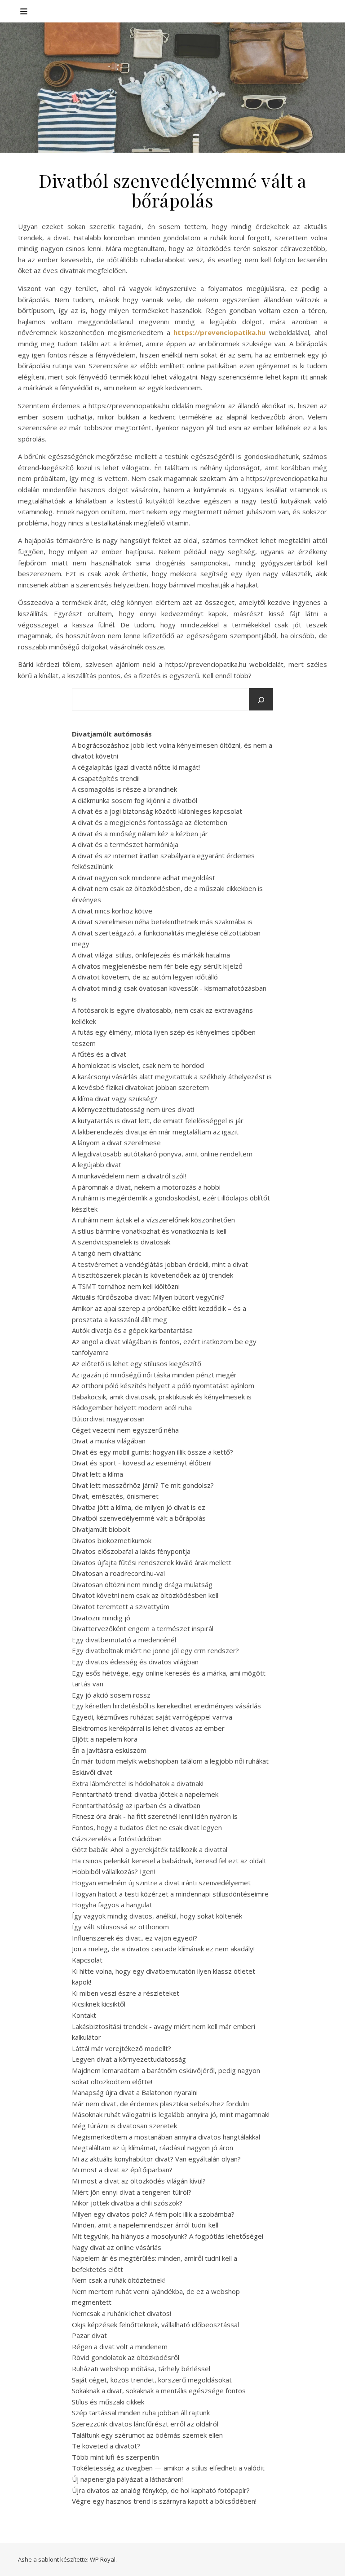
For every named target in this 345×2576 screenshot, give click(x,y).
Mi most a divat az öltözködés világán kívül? (139, 2181)
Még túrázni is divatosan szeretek (124, 2126)
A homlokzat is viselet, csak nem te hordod (138, 1065)
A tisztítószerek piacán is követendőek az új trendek (153, 1275)
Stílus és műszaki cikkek (108, 2402)
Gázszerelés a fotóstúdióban (117, 1839)
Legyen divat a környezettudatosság (129, 2059)
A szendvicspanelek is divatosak (121, 1242)
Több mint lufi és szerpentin (115, 2457)
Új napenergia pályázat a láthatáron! (127, 2479)
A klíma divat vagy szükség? (115, 1098)
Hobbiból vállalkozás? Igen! (113, 1871)
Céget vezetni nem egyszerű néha (125, 1430)
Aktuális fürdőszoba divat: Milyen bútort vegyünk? (148, 1297)
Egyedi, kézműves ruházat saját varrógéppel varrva (152, 1717)
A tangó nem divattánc (106, 1253)
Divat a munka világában (109, 1441)
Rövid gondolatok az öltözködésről (126, 2357)
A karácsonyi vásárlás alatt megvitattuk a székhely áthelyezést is (172, 1076)
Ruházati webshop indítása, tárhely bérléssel (141, 2369)
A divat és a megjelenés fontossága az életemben (150, 822)
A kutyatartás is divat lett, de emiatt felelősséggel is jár (158, 1120)
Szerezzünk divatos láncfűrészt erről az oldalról (145, 2424)
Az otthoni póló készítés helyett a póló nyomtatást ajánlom (163, 1385)
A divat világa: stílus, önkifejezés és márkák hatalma (151, 955)
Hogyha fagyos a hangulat (112, 1905)
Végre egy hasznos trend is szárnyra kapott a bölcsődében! (164, 2501)
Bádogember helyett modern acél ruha (132, 1407)
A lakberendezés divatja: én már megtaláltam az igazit (155, 1132)
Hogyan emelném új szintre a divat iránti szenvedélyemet (161, 1883)
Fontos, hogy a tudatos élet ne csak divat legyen (147, 1827)
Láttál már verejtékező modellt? (122, 2048)
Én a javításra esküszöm (109, 1750)
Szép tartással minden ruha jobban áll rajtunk (141, 2413)
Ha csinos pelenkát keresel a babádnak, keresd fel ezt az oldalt (169, 1861)
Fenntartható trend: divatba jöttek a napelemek (145, 1794)
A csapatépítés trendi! (106, 778)
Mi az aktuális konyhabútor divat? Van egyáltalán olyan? (156, 2159)
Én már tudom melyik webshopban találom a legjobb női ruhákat (170, 1761)
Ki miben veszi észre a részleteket (126, 1993)
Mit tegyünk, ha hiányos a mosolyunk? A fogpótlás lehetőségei (168, 2236)
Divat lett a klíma (97, 1474)
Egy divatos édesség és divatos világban (135, 1662)
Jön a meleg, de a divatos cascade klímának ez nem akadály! (163, 1949)
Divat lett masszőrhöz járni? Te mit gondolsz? (143, 1485)
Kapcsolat (87, 1960)
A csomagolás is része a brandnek (124, 789)
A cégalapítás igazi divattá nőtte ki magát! (136, 767)
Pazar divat (89, 2335)
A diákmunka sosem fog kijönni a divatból (135, 800)
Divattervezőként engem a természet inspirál (143, 1628)
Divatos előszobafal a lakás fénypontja (131, 1551)
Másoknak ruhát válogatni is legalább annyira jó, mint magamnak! (171, 2114)
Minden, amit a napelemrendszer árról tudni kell (145, 2225)
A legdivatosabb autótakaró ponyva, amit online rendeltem (162, 1154)
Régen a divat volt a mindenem (120, 2347)
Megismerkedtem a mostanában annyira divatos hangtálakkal (166, 2137)
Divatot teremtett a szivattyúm (121, 1606)
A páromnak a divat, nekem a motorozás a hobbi (146, 1187)
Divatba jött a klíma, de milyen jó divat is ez (139, 1507)
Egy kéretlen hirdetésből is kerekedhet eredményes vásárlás (166, 1706)
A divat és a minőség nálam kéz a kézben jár (140, 834)
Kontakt (84, 2015)
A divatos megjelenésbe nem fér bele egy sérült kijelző (157, 966)
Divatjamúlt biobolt (101, 1529)
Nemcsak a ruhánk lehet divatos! (122, 2313)
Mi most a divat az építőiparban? (122, 2170)
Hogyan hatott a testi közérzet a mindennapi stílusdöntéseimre (170, 1894)
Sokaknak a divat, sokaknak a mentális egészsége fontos (159, 2391)
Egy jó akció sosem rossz (111, 1695)
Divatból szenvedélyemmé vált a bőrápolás (139, 1518)
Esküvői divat (92, 1772)
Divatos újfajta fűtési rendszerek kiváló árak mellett (152, 1562)
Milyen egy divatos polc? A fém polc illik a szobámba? (153, 2214)
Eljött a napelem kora (105, 1739)
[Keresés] (261, 700)
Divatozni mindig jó (101, 1618)
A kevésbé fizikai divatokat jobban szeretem (140, 1087)
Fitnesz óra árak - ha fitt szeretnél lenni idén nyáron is (155, 1816)
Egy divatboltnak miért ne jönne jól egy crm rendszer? (155, 1650)
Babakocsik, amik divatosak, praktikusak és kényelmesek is (162, 1397)
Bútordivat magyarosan (108, 1419)
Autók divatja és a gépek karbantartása (132, 1330)
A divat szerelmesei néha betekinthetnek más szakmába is (162, 922)
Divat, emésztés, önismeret (115, 1496)
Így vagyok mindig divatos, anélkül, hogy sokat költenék (157, 1916)
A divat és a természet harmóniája (125, 844)
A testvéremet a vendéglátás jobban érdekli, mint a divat (160, 1264)
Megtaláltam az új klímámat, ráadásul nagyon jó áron (153, 2148)
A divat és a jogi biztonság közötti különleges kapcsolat (157, 811)
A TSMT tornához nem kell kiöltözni (126, 1286)
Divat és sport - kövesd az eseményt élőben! (142, 1463)
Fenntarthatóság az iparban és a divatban (136, 1805)
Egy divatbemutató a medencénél (124, 1640)
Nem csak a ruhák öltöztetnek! (118, 2280)
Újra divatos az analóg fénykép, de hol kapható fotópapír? (161, 2490)
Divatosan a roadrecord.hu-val (118, 1573)
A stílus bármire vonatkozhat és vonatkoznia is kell (149, 1231)
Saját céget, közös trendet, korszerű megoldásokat (152, 2380)
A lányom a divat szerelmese (116, 1142)
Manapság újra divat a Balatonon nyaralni (135, 2092)
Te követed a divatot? (106, 2446)
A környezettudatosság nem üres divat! (133, 1109)
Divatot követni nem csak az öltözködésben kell (145, 1595)
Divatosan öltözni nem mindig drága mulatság (142, 1584)
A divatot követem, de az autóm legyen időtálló (145, 977)
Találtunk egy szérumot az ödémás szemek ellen (147, 2435)
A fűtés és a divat (99, 1054)
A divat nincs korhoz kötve (112, 911)
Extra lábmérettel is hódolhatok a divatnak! (138, 1783)
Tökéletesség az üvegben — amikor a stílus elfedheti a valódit (168, 2468)
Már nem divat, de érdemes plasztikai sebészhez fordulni (160, 2104)
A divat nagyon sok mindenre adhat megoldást (144, 878)
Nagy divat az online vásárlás (117, 2247)
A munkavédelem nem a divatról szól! (129, 1176)
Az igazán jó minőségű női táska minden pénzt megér (154, 1375)
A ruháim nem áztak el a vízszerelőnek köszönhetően (153, 1220)
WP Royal (103, 2559)
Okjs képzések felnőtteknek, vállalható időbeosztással (155, 2325)
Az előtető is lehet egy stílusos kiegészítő (137, 1363)
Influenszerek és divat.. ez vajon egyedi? (135, 1938)
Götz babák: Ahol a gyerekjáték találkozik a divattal (150, 1849)
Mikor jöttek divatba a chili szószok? (127, 2203)
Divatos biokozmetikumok (112, 1540)
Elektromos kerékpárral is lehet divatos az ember (148, 1728)
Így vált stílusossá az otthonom (120, 1927)
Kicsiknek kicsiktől (99, 2004)
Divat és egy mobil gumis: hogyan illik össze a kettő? (153, 1452)
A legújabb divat (97, 1164)
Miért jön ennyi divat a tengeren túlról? (132, 2192)
